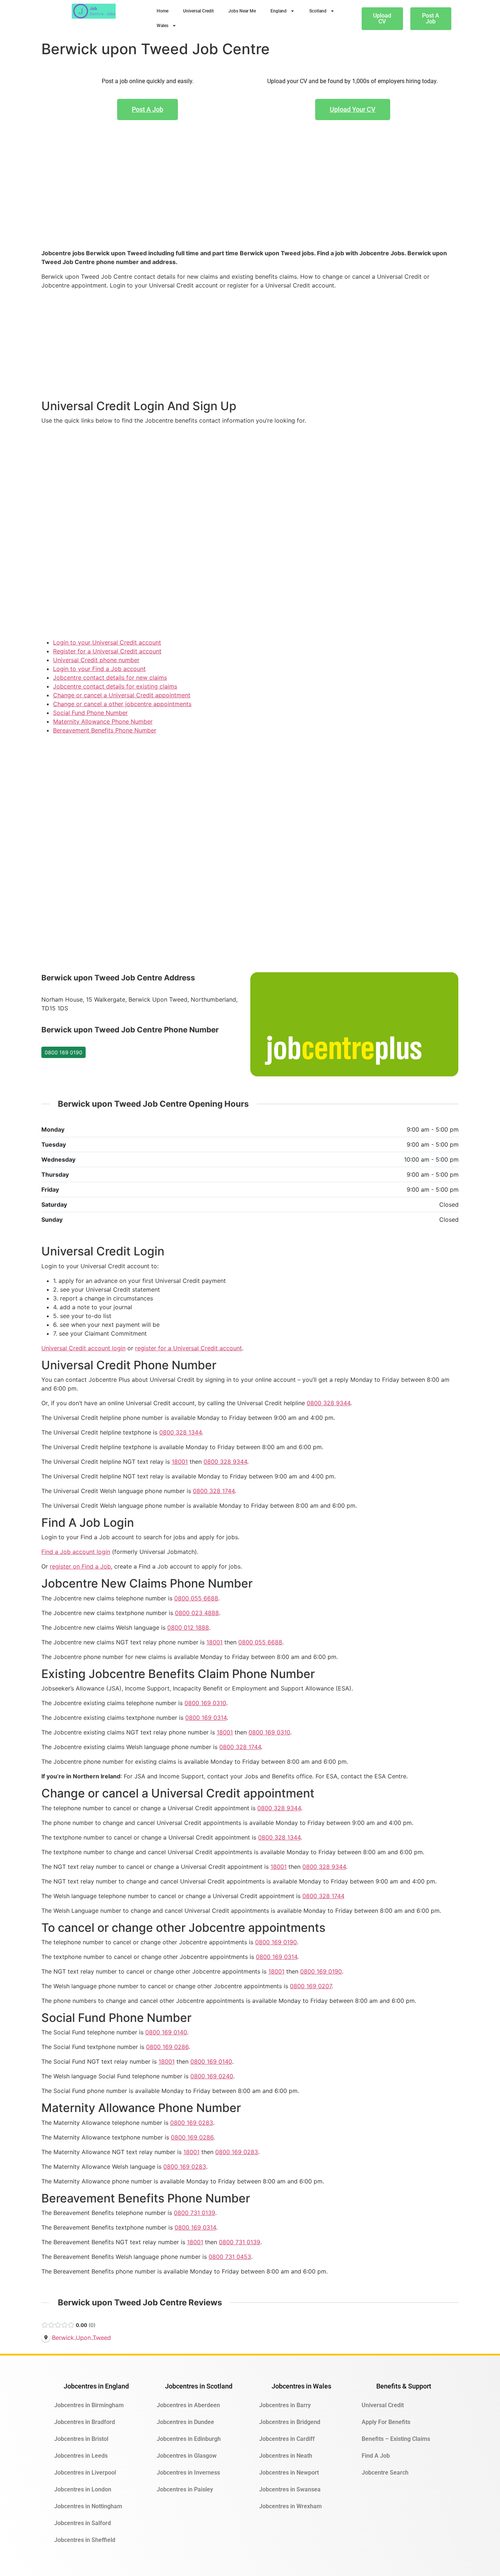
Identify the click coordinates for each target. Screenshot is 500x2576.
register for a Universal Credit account (189, 1348)
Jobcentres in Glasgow (187, 2456)
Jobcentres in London (83, 2489)
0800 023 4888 (197, 1613)
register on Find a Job (80, 1566)
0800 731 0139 (195, 2213)
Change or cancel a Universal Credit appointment (122, 695)
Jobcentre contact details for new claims (110, 678)
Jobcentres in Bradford (85, 2422)
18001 (180, 1462)
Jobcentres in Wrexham (290, 2506)
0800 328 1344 (180, 1432)
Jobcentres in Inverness (188, 2473)
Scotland (318, 11)
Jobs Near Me (242, 11)
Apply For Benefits (386, 2422)
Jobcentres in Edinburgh (189, 2439)
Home (163, 11)
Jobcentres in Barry (285, 2405)
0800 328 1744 (214, 1491)
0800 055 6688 (196, 1598)
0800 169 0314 (206, 1718)
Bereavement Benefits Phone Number (105, 730)
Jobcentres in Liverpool (85, 2473)
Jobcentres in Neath (286, 2456)
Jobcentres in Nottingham (88, 2506)
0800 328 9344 (329, 1403)
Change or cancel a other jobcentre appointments (122, 704)
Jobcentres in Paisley (185, 2489)
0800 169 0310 (205, 1703)
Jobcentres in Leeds (81, 2456)
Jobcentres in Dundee (185, 2422)
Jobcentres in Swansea (290, 2489)
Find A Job (376, 2456)
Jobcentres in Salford (83, 2523)
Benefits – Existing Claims (396, 2439)
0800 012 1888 (188, 1627)
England (279, 11)
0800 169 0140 (166, 2032)
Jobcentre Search (385, 2473)
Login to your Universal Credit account (107, 642)
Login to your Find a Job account (99, 669)
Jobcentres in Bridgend (290, 2422)
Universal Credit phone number (96, 660)
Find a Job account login (76, 1552)
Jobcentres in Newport (289, 2473)
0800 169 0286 (167, 2047)
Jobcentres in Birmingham (89, 2405)
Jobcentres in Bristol (81, 2439)
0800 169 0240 (212, 2076)
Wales (163, 26)
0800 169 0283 (192, 2123)
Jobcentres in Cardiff (287, 2439)
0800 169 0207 (311, 1986)
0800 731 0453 (230, 2257)
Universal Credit (198, 11)
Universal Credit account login (83, 1348)
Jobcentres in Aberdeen (188, 2405)
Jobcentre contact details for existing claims (115, 686)
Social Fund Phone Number (90, 713)
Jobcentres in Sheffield (85, 2540)
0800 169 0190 (64, 1052)
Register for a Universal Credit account (107, 651)
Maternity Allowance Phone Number (103, 721)
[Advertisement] (250, 196)
